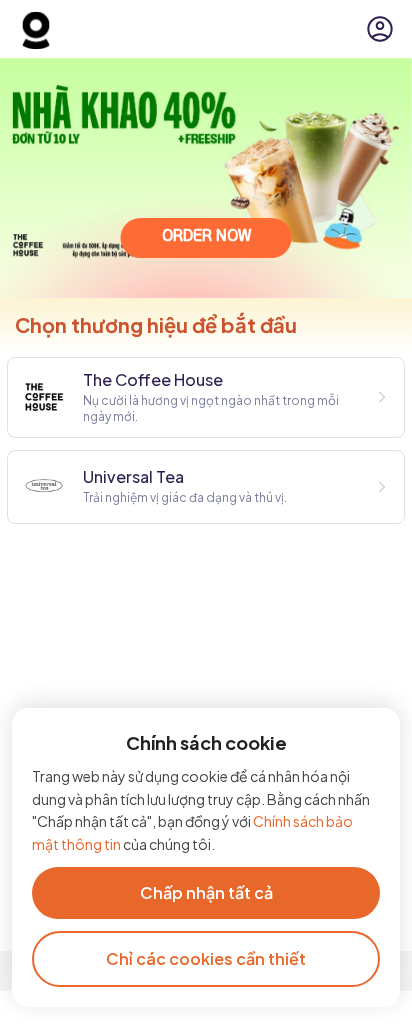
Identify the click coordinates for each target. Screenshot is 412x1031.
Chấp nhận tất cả (206, 892)
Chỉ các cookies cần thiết (206, 958)
